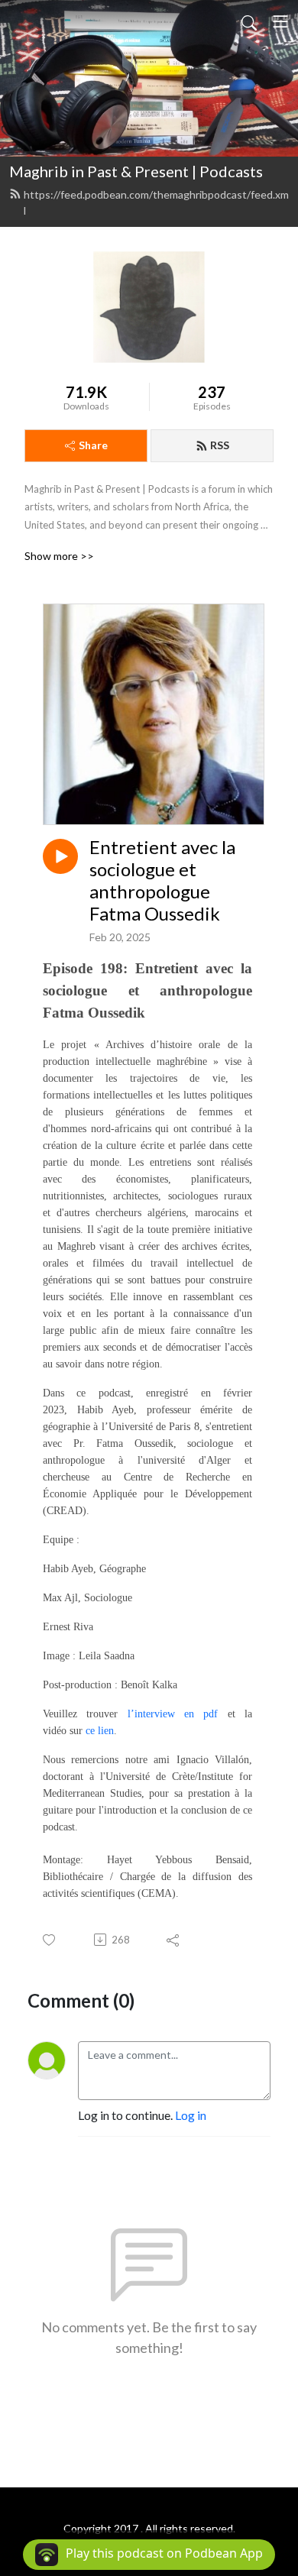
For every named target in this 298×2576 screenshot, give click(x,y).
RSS (220, 445)
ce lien (100, 1731)
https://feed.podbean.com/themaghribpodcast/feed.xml (156, 202)
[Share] (174, 1940)
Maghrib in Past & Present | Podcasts (136, 171)
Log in (191, 2115)
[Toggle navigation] (280, 21)
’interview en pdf (175, 1714)
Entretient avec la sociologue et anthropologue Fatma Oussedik (162, 880)
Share (93, 445)
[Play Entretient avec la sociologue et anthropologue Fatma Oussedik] (60, 856)
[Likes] (50, 1940)
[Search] (249, 21)
